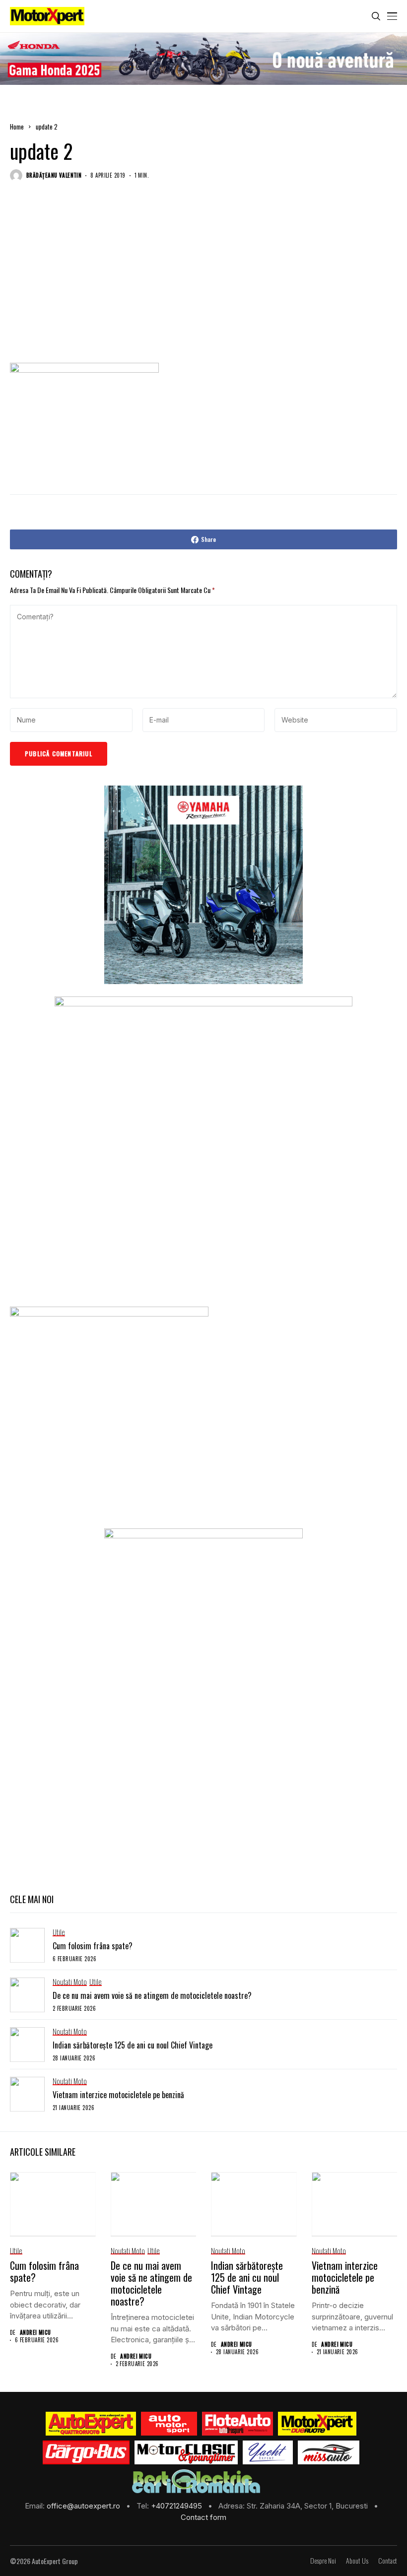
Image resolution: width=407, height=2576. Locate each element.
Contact (388, 2561)
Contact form (203, 2517)
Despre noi (323, 2561)
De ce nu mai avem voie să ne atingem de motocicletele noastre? (152, 1995)
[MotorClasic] (186, 2452)
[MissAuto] (329, 2452)
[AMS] (169, 2424)
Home (17, 127)
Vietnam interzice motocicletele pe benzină (118, 2095)
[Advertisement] (203, 282)
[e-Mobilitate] (196, 2481)
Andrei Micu (35, 2333)
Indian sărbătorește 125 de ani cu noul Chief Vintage (133, 2045)
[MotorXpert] (317, 2424)
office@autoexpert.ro (84, 2506)
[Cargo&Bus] (86, 2452)
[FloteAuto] (237, 2424)
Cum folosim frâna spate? (93, 1946)
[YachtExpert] (268, 2452)
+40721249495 (177, 2506)
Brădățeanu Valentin (54, 175)
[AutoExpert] (91, 2424)
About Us (357, 2561)
